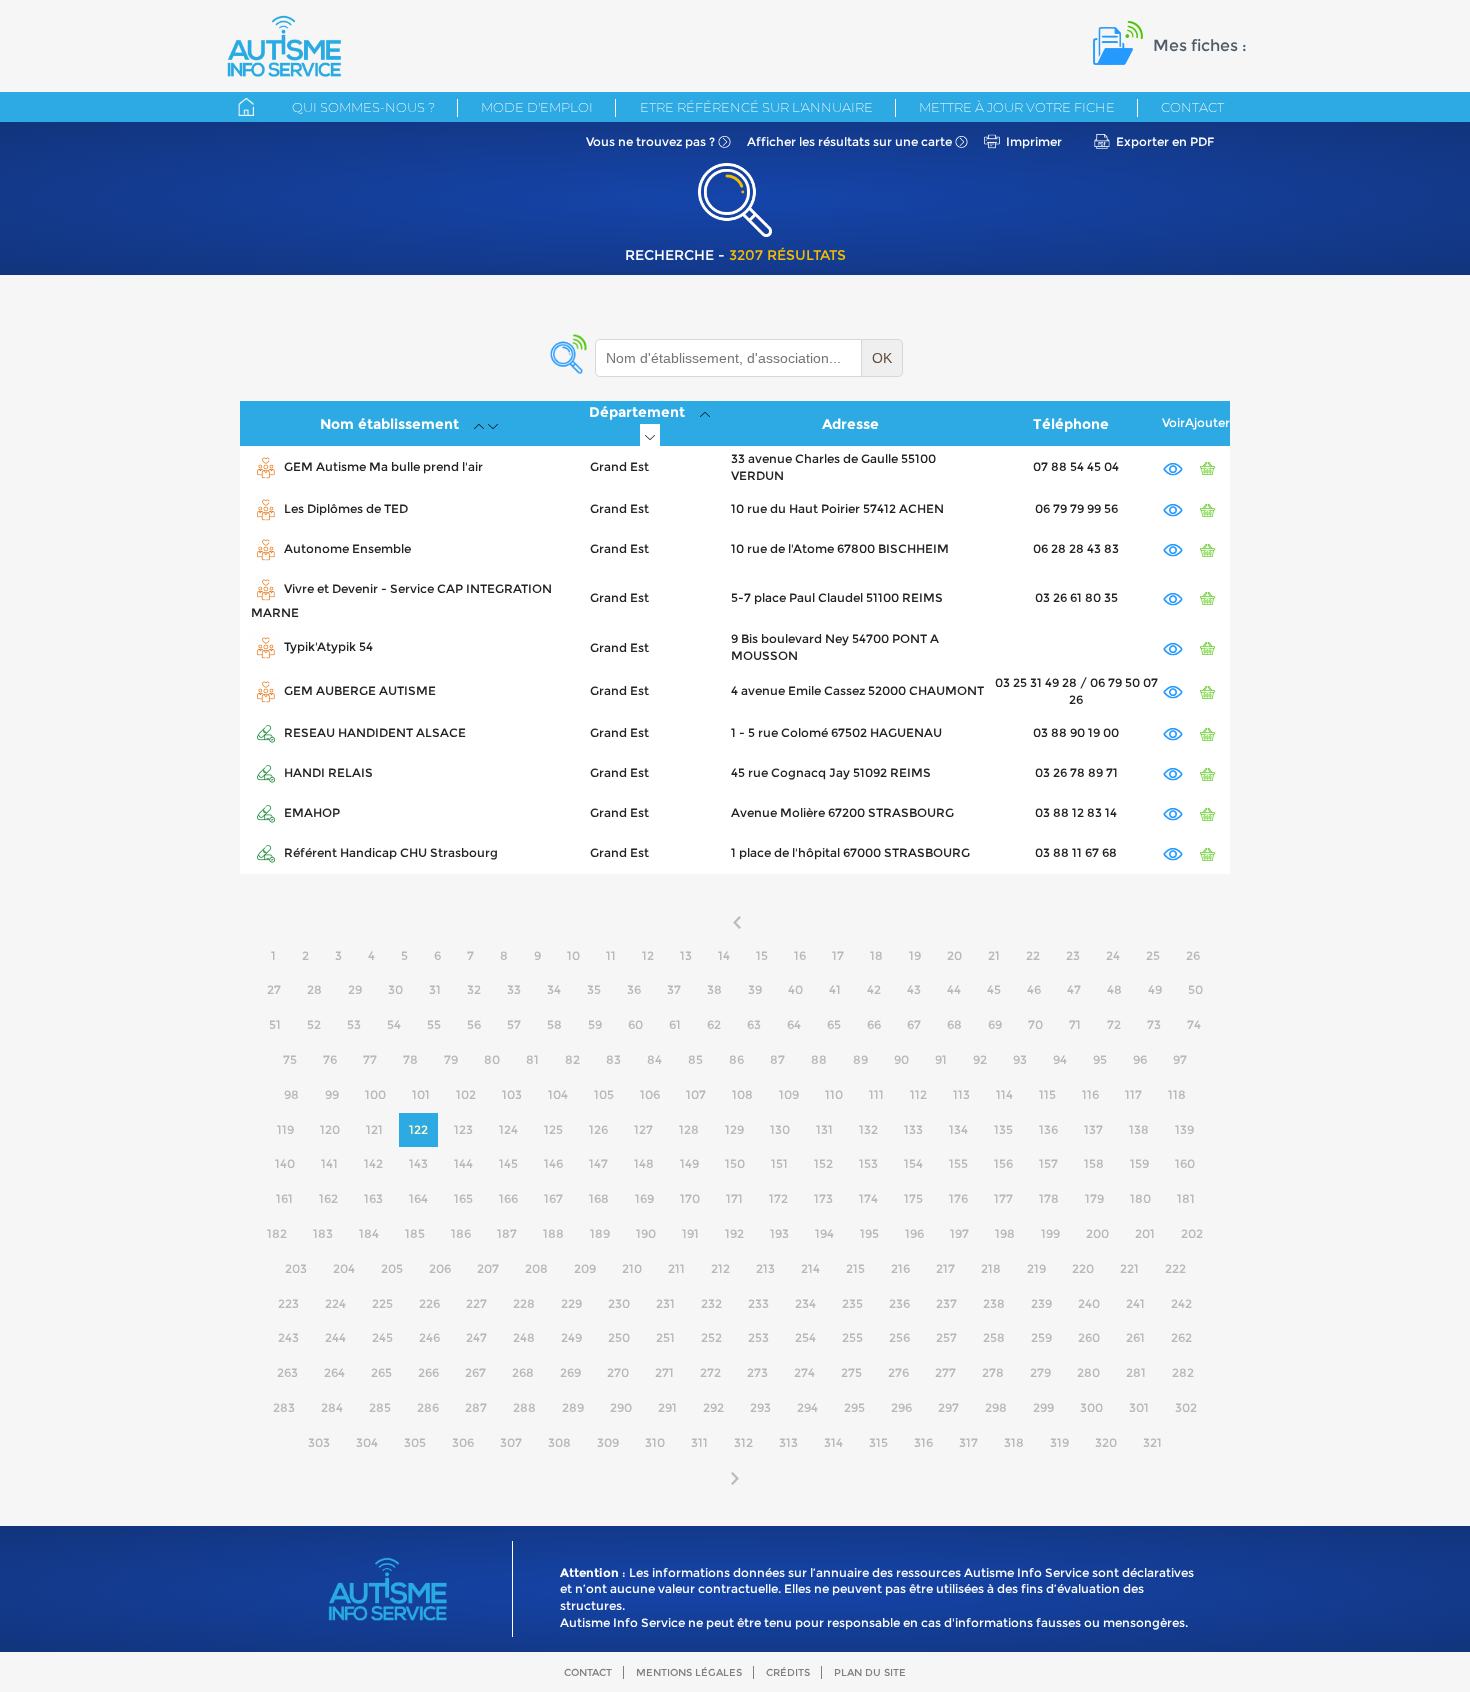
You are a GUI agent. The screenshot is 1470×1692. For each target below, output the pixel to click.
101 (421, 1094)
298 (996, 1407)
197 (959, 1233)
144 (463, 1163)
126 (598, 1129)
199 (1050, 1233)
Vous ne (650, 141)
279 (1040, 1372)
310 (655, 1442)
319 (1059, 1442)
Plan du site (870, 1672)
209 (585, 1268)
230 (619, 1303)
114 (1004, 1094)
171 (734, 1198)
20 (954, 955)
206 (440, 1268)
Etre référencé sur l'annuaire (756, 107)
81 (532, 1059)
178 (1049, 1198)
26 (1193, 955)
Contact (1192, 107)
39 (755, 989)
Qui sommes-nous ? (363, 107)
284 (332, 1407)
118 (1177, 1094)
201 (1145, 1233)
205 (392, 1268)
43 (914, 989)
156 (1003, 1163)
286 (428, 1407)
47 (1074, 989)
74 (1194, 1024)
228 (524, 1303)
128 (689, 1129)
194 (824, 1233)
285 (380, 1407)
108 (742, 1094)
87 (777, 1059)
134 (958, 1129)
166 (508, 1198)
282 (1183, 1372)
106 (650, 1094)
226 (429, 1303)
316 (923, 1442)
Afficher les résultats (849, 141)
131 (824, 1129)
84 (654, 1059)
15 (762, 955)
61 (675, 1024)
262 (1181, 1337)
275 (851, 1372)
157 (1048, 1163)
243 (288, 1337)
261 (1135, 1337)
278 (993, 1372)
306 (463, 1442)
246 (429, 1337)
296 (901, 1407)
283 (284, 1407)
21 (994, 955)
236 (899, 1303)
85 (695, 1059)
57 (514, 1024)
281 (1136, 1372)
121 (374, 1129)
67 (914, 1024)
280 (1088, 1372)
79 (451, 1059)
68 (954, 1024)
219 (1036, 1268)
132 (868, 1129)
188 (553, 1233)
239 (1041, 1303)
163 (373, 1198)
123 (463, 1129)
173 (823, 1198)
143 (418, 1163)
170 (690, 1198)
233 (758, 1303)
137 (1093, 1129)
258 (994, 1337)
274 (804, 1372)
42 (874, 989)
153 (868, 1163)
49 (1155, 989)
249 (571, 1337)
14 (724, 955)
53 (354, 1024)
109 (789, 1094)
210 (632, 1268)
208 (536, 1268)
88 (819, 1059)
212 (720, 1268)
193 (779, 1233)
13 (686, 955)
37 (674, 989)
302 (1186, 1407)
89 (860, 1059)
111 (876, 1094)
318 (1014, 1442)
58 (554, 1024)
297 (948, 1407)
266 (428, 1372)
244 (335, 1337)
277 (945, 1372)
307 (511, 1442)
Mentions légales (689, 1672)
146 (553, 1163)
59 (595, 1024)
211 (676, 1268)
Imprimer (1034, 141)
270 (618, 1372)
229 (571, 1303)
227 (476, 1303)
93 (1020, 1059)
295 (854, 1407)
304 (367, 1442)
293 (760, 1407)
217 (945, 1268)
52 (314, 1024)
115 (1047, 1094)
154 (913, 1163)
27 (274, 989)
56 (474, 1024)
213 (765, 1268)
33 (514, 989)
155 (958, 1163)
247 (476, 1337)
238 (994, 1303)
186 (461, 1233)
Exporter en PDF (1165, 141)
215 (855, 1268)
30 (395, 989)
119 (285, 1129)
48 (1114, 989)
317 (968, 1442)
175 (913, 1198)
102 (466, 1094)
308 (559, 1442)
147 (598, 1163)
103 (512, 1094)
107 (696, 1094)
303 (319, 1442)
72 (1114, 1024)
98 (291, 1094)
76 (330, 1059)
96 (1140, 1059)
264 (334, 1372)
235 (852, 1303)
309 (608, 1442)
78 (410, 1059)
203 (296, 1268)
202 (1192, 1233)
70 (1035, 1024)
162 (328, 1198)
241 (1135, 1303)
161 (284, 1198)
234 (805, 1303)
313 (788, 1442)
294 (807, 1407)
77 (370, 1059)
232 (711, 1303)
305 (415, 1442)
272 (710, 1372)
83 (613, 1059)
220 (1083, 1268)
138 (1139, 1129)
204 (344, 1268)
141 (329, 1163)
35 (594, 989)
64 (794, 1024)
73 (1154, 1024)
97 (1180, 1059)
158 (1094, 1163)
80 (492, 1059)
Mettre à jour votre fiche (1017, 107)
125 (553, 1129)
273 (757, 1372)
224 (335, 1303)
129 (734, 1129)
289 (573, 1407)
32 (474, 989)
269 (570, 1372)
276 (898, 1372)
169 (644, 1198)
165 (463, 1198)
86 (736, 1059)
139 (1184, 1129)
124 (508, 1129)
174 (868, 1198)
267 (475, 1372)
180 (1140, 1198)
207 (488, 1268)
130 (780, 1129)
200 (1097, 1233)
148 (644, 1163)
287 (476, 1407)
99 (332, 1094)
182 (277, 1233)
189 (600, 1233)
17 (838, 955)
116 (1090, 1094)
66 (874, 1024)
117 (1133, 1094)
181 (1186, 1198)
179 (1094, 1198)
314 (833, 1442)
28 (314, 989)
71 (1075, 1024)
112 (918, 1094)
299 (1043, 1407)
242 (1181, 1303)
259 (1041, 1337)
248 (524, 1337)
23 (1073, 955)
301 (1139, 1407)
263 (287, 1372)
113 (961, 1094)
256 (899, 1337)
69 (995, 1024)
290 (621, 1407)
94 (1060, 1059)
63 (754, 1024)
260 (1089, 1337)
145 (508, 1163)
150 (735, 1163)
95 (1100, 1059)
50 (1195, 989)
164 (418, 1198)
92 (980, 1059)
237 (946, 1303)
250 (619, 1337)
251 (665, 1337)
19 (915, 955)
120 (330, 1129)
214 (810, 1268)
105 (604, 1094)
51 (275, 1024)
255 (852, 1337)
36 (634, 989)
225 (382, 1303)
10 (573, 955)
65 (834, 1024)
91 (941, 1059)
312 (743, 1442)
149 (689, 1163)
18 (876, 955)
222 (1175, 1268)
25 (1153, 955)
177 (1003, 1198)
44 (954, 989)
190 (646, 1233)
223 (288, 1303)
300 (1091, 1407)
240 (1089, 1303)
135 (1003, 1129)
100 (375, 1094)
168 (599, 1198)
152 (823, 1163)
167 (553, 1198)
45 (994, 989)
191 (690, 1233)
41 (835, 989)
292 (713, 1407)
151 (779, 1163)
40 (795, 989)
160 (1185, 1163)
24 (1113, 955)
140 (285, 1163)
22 (1033, 955)
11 (611, 955)
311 (699, 1442)
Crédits (788, 1672)
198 (1005, 1233)
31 (435, 989)
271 (664, 1372)
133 (913, 1129)
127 (643, 1129)
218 (991, 1268)
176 (958, 1198)
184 (369, 1233)
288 (524, 1407)
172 (778, 1198)
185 (415, 1233)
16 (800, 955)
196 (914, 1233)
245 (382, 1337)
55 (434, 1024)
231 (665, 1303)
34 (554, 989)
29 (355, 989)
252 (711, 1337)
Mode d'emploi (537, 107)
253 (758, 1337)
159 (1139, 1163)
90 (901, 1059)
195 (869, 1233)
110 (834, 1094)
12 (648, 955)
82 (572, 1059)
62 (714, 1024)
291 (667, 1407)
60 (635, 1024)
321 (1152, 1442)
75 (290, 1059)
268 (523, 1372)
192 (734, 1233)
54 (394, 1024)
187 (507, 1233)
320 (1106, 1442)
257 (946, 1337)
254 (805, 1337)
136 (1048, 1129)
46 (1034, 989)
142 (373, 1163)
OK (882, 358)
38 (714, 989)
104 (558, 1094)
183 (323, 1233)
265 (381, 1372)
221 (1129, 1268)
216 (900, 1268)
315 (878, 1442)
